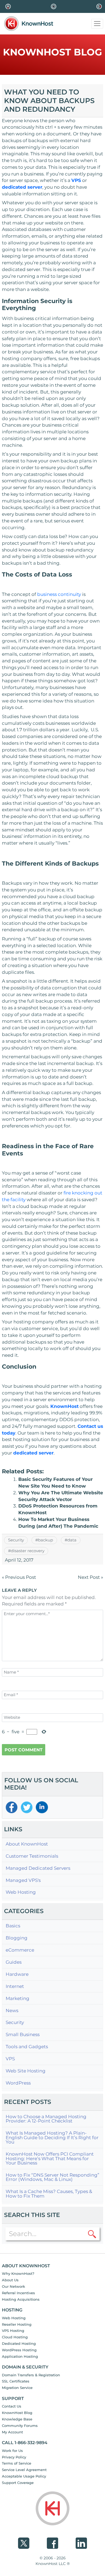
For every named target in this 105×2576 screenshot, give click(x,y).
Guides (14, 1962)
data (72, 1540)
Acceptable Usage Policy (24, 2476)
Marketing (17, 1999)
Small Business (23, 2035)
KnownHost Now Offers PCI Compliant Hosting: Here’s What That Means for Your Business (50, 2159)
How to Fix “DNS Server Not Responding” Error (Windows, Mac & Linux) (52, 2177)
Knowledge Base (17, 2419)
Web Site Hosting (26, 2071)
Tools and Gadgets (27, 2047)
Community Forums (20, 2426)
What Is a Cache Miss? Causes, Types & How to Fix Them (49, 2194)
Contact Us (12, 2406)
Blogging (17, 1938)
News (12, 2011)
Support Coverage (18, 2483)
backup (45, 1540)
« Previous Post (19, 1577)
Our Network (13, 2286)
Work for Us (12, 2451)
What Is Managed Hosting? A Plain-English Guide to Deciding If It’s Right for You (52, 2138)
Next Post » (90, 1577)
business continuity (59, 594)
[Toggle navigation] (97, 24)
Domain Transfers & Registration (31, 2375)
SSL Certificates (16, 2381)
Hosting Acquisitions (21, 2299)
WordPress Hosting (19, 2350)
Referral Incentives (18, 2293)
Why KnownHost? (18, 2273)
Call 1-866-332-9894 (25, 2443)
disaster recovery (28, 1551)
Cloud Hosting (15, 2337)
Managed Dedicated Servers (38, 1868)
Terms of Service (17, 2463)
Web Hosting (21, 1892)
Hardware (17, 1974)
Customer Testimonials (32, 1856)
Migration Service (17, 2388)
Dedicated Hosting (19, 2343)
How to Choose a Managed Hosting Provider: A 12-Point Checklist (46, 2119)
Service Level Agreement (24, 2470)
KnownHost (64, 1406)
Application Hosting (20, 2356)
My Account (12, 2432)
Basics (13, 1926)
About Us (10, 2280)
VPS (76, 180)
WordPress (18, 2083)
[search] (92, 2234)
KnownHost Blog (17, 2413)
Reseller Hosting (17, 2324)
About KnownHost (27, 1844)
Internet (15, 1986)
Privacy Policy (14, 2457)
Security (16, 1540)
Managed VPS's (23, 1880)
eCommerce (20, 1950)
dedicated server (22, 187)
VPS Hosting (13, 2331)
